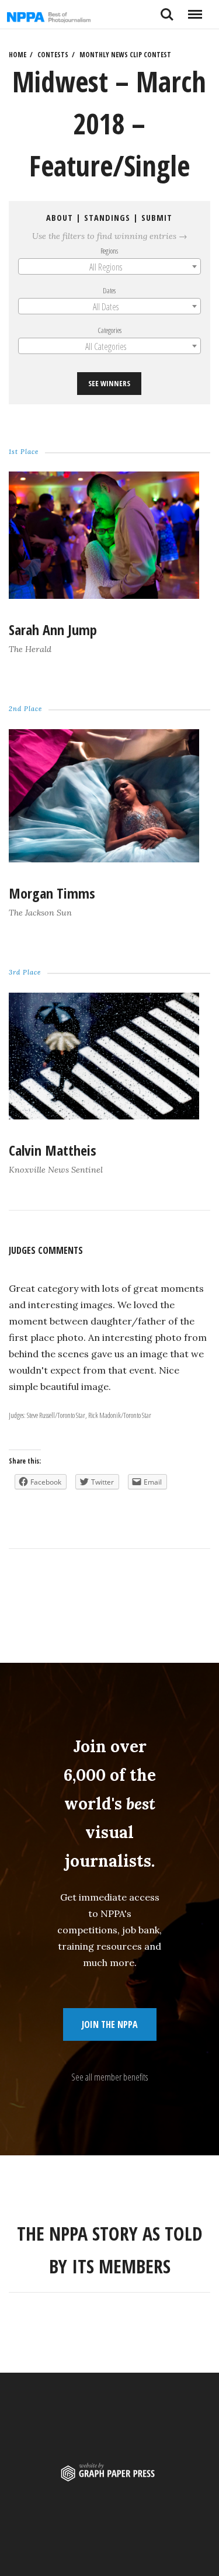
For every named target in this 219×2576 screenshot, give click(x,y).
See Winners (110, 384)
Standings (108, 218)
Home (18, 55)
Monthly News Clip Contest (125, 55)
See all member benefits (109, 2077)
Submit (157, 218)
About (60, 218)
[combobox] (109, 266)
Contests (53, 55)
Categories (109, 330)
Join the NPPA (110, 2024)
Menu (195, 10)
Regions (110, 251)
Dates (110, 290)
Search (167, 10)
